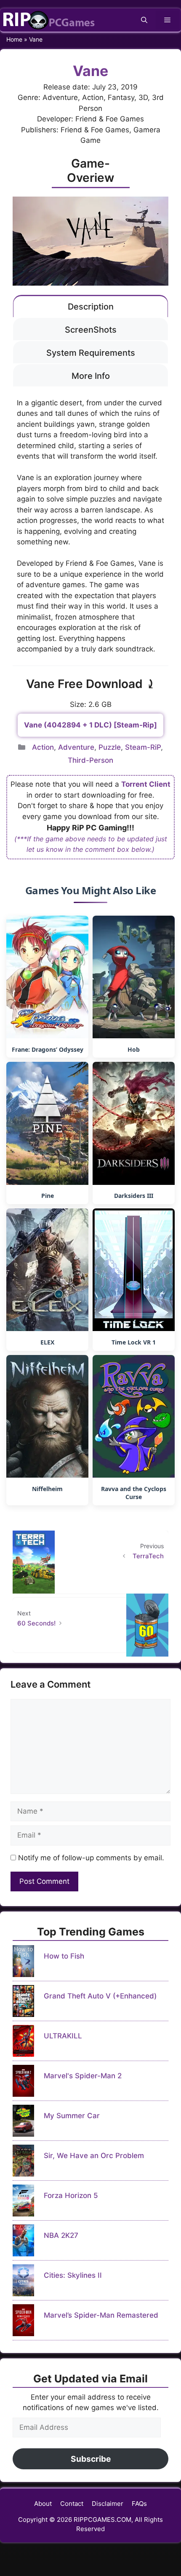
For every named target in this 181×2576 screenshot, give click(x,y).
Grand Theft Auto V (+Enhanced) (100, 1996)
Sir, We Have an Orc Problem (94, 2156)
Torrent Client (146, 784)
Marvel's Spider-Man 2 (83, 2076)
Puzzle (110, 747)
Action (43, 747)
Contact (72, 2504)
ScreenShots (91, 330)
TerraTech (148, 1556)
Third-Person (90, 760)
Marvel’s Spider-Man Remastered (101, 2315)
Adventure (76, 747)
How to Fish (64, 1956)
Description (91, 307)
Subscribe (91, 2459)
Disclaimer (108, 2504)
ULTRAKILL (63, 2036)
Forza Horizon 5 (71, 2195)
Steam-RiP (143, 747)
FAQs (139, 2504)
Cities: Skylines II (73, 2275)
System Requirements (91, 353)
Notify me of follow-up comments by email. (91, 1858)
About (43, 2504)
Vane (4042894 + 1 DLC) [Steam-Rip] (90, 725)
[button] (144, 20)
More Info (91, 376)
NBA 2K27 (61, 2235)
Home (14, 39)
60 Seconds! (36, 1623)
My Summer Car (72, 2116)
